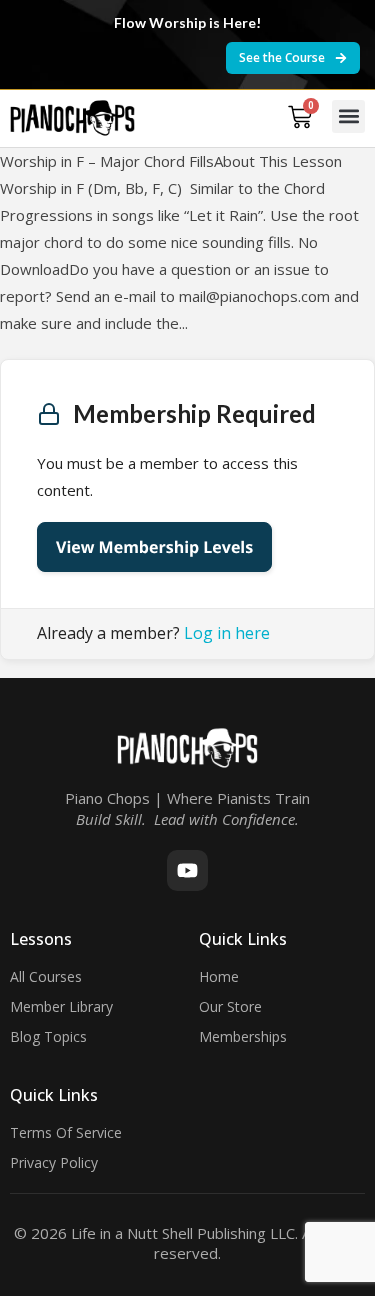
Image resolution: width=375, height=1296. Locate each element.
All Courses (46, 976)
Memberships (243, 1036)
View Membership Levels (154, 547)
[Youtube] (187, 870)
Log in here (227, 633)
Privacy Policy (54, 1162)
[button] (348, 116)
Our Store (230, 1006)
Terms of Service (66, 1132)
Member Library (61, 1006)
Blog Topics (48, 1036)
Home (219, 976)
